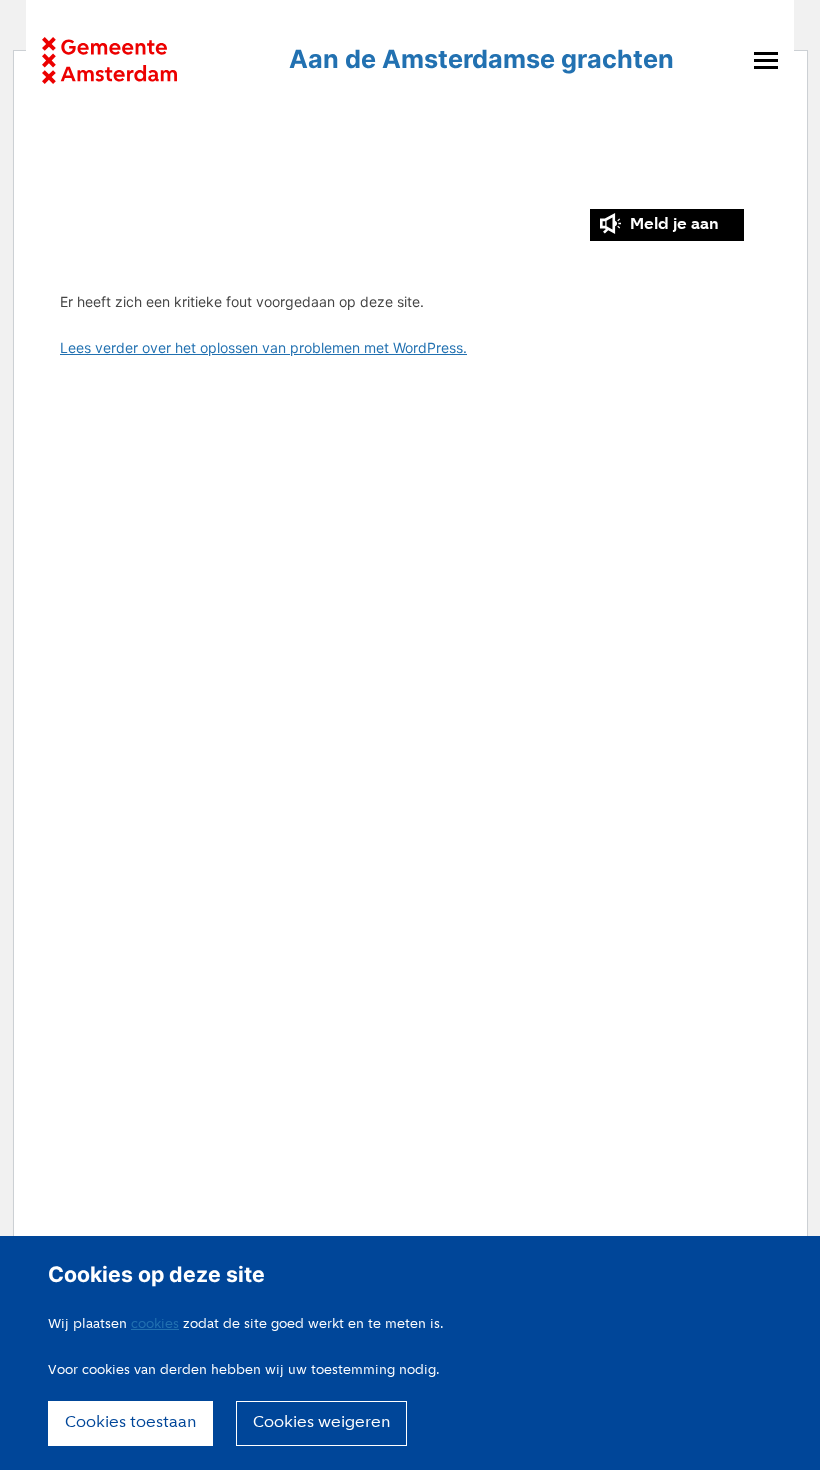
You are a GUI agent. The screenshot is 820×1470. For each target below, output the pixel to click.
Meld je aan (674, 225)
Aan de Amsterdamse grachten (481, 59)
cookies (155, 1324)
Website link (109, 60)
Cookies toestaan (130, 1423)
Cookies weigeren (321, 1423)
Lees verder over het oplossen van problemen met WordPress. (263, 347)
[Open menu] (766, 60)
